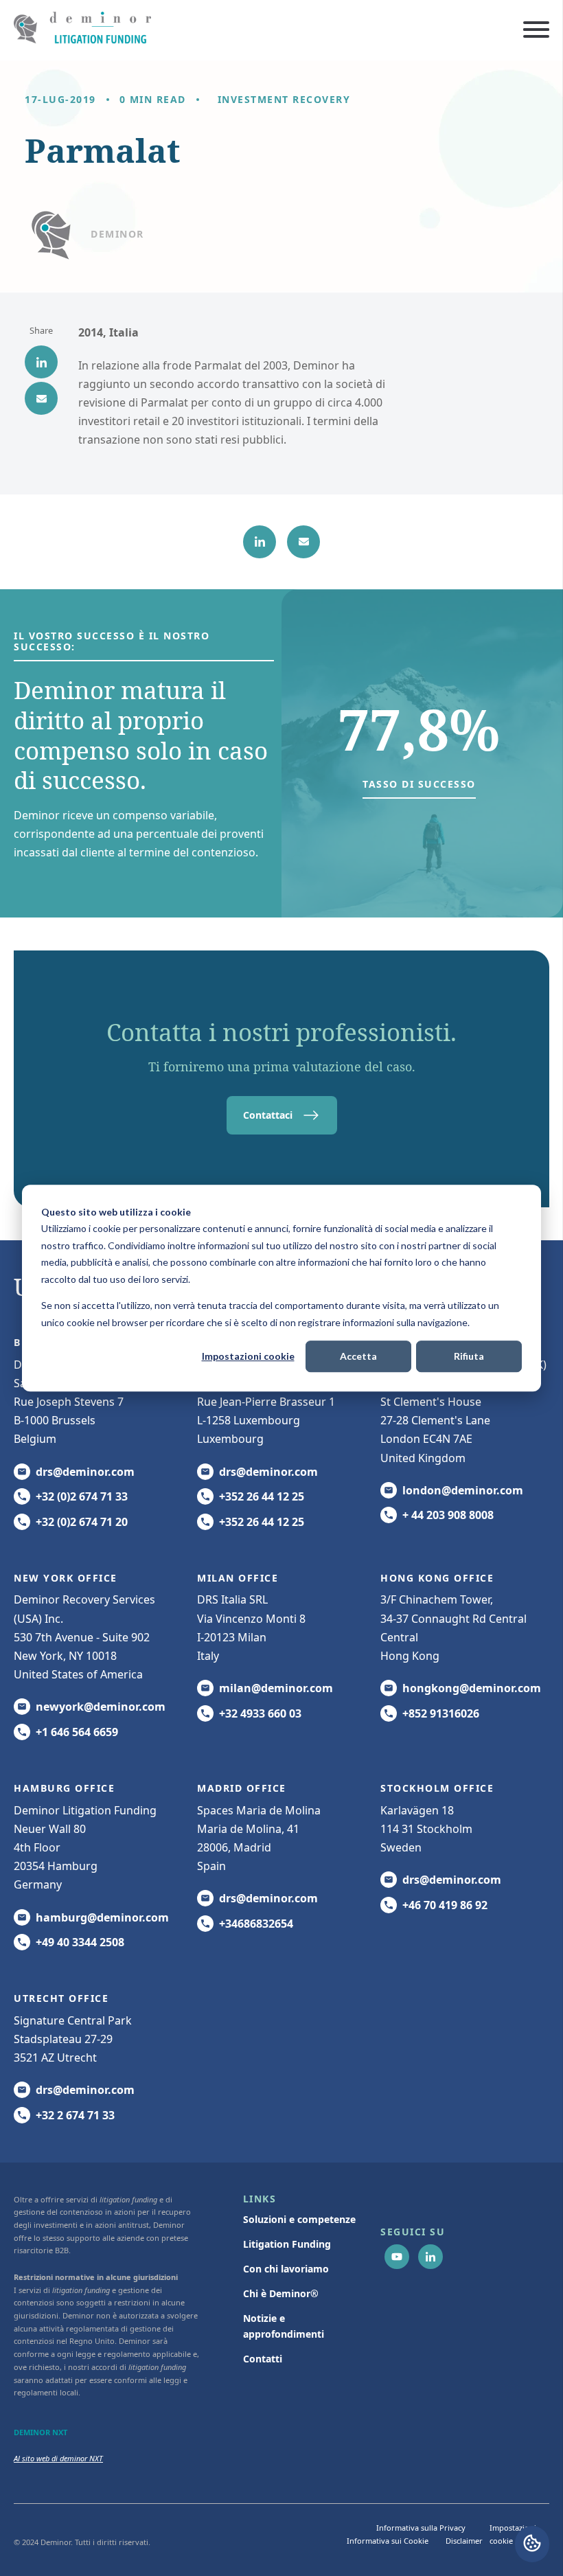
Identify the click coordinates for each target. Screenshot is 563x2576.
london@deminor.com (463, 1490)
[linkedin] (41, 362)
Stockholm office (437, 1788)
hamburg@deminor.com (102, 1917)
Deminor (117, 234)
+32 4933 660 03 (260, 1713)
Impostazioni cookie (248, 1356)
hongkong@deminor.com (472, 1688)
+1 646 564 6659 (77, 1732)
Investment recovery (284, 99)
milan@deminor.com (276, 1688)
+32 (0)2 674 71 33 (82, 1496)
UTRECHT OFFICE (61, 1998)
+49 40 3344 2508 (80, 1942)
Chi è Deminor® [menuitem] (281, 2293)
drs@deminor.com (85, 1472)
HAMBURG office (64, 1788)
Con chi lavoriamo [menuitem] (286, 2269)
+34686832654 (256, 1924)
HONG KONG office (437, 1578)
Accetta (358, 1356)
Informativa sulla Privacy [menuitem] (421, 2528)
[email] (41, 398)
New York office (66, 1578)
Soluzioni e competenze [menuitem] (299, 2219)
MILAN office (238, 1578)
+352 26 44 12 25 (262, 1496)
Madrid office (242, 1788)
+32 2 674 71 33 (75, 2115)
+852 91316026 (441, 1713)
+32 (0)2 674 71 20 (82, 1522)
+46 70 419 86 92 (445, 1905)
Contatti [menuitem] (263, 2359)
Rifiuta (469, 1356)
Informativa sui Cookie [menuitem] (388, 2541)
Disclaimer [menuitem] (464, 2541)
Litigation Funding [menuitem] (287, 2244)
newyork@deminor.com (101, 1707)
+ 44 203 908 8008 (448, 1515)
